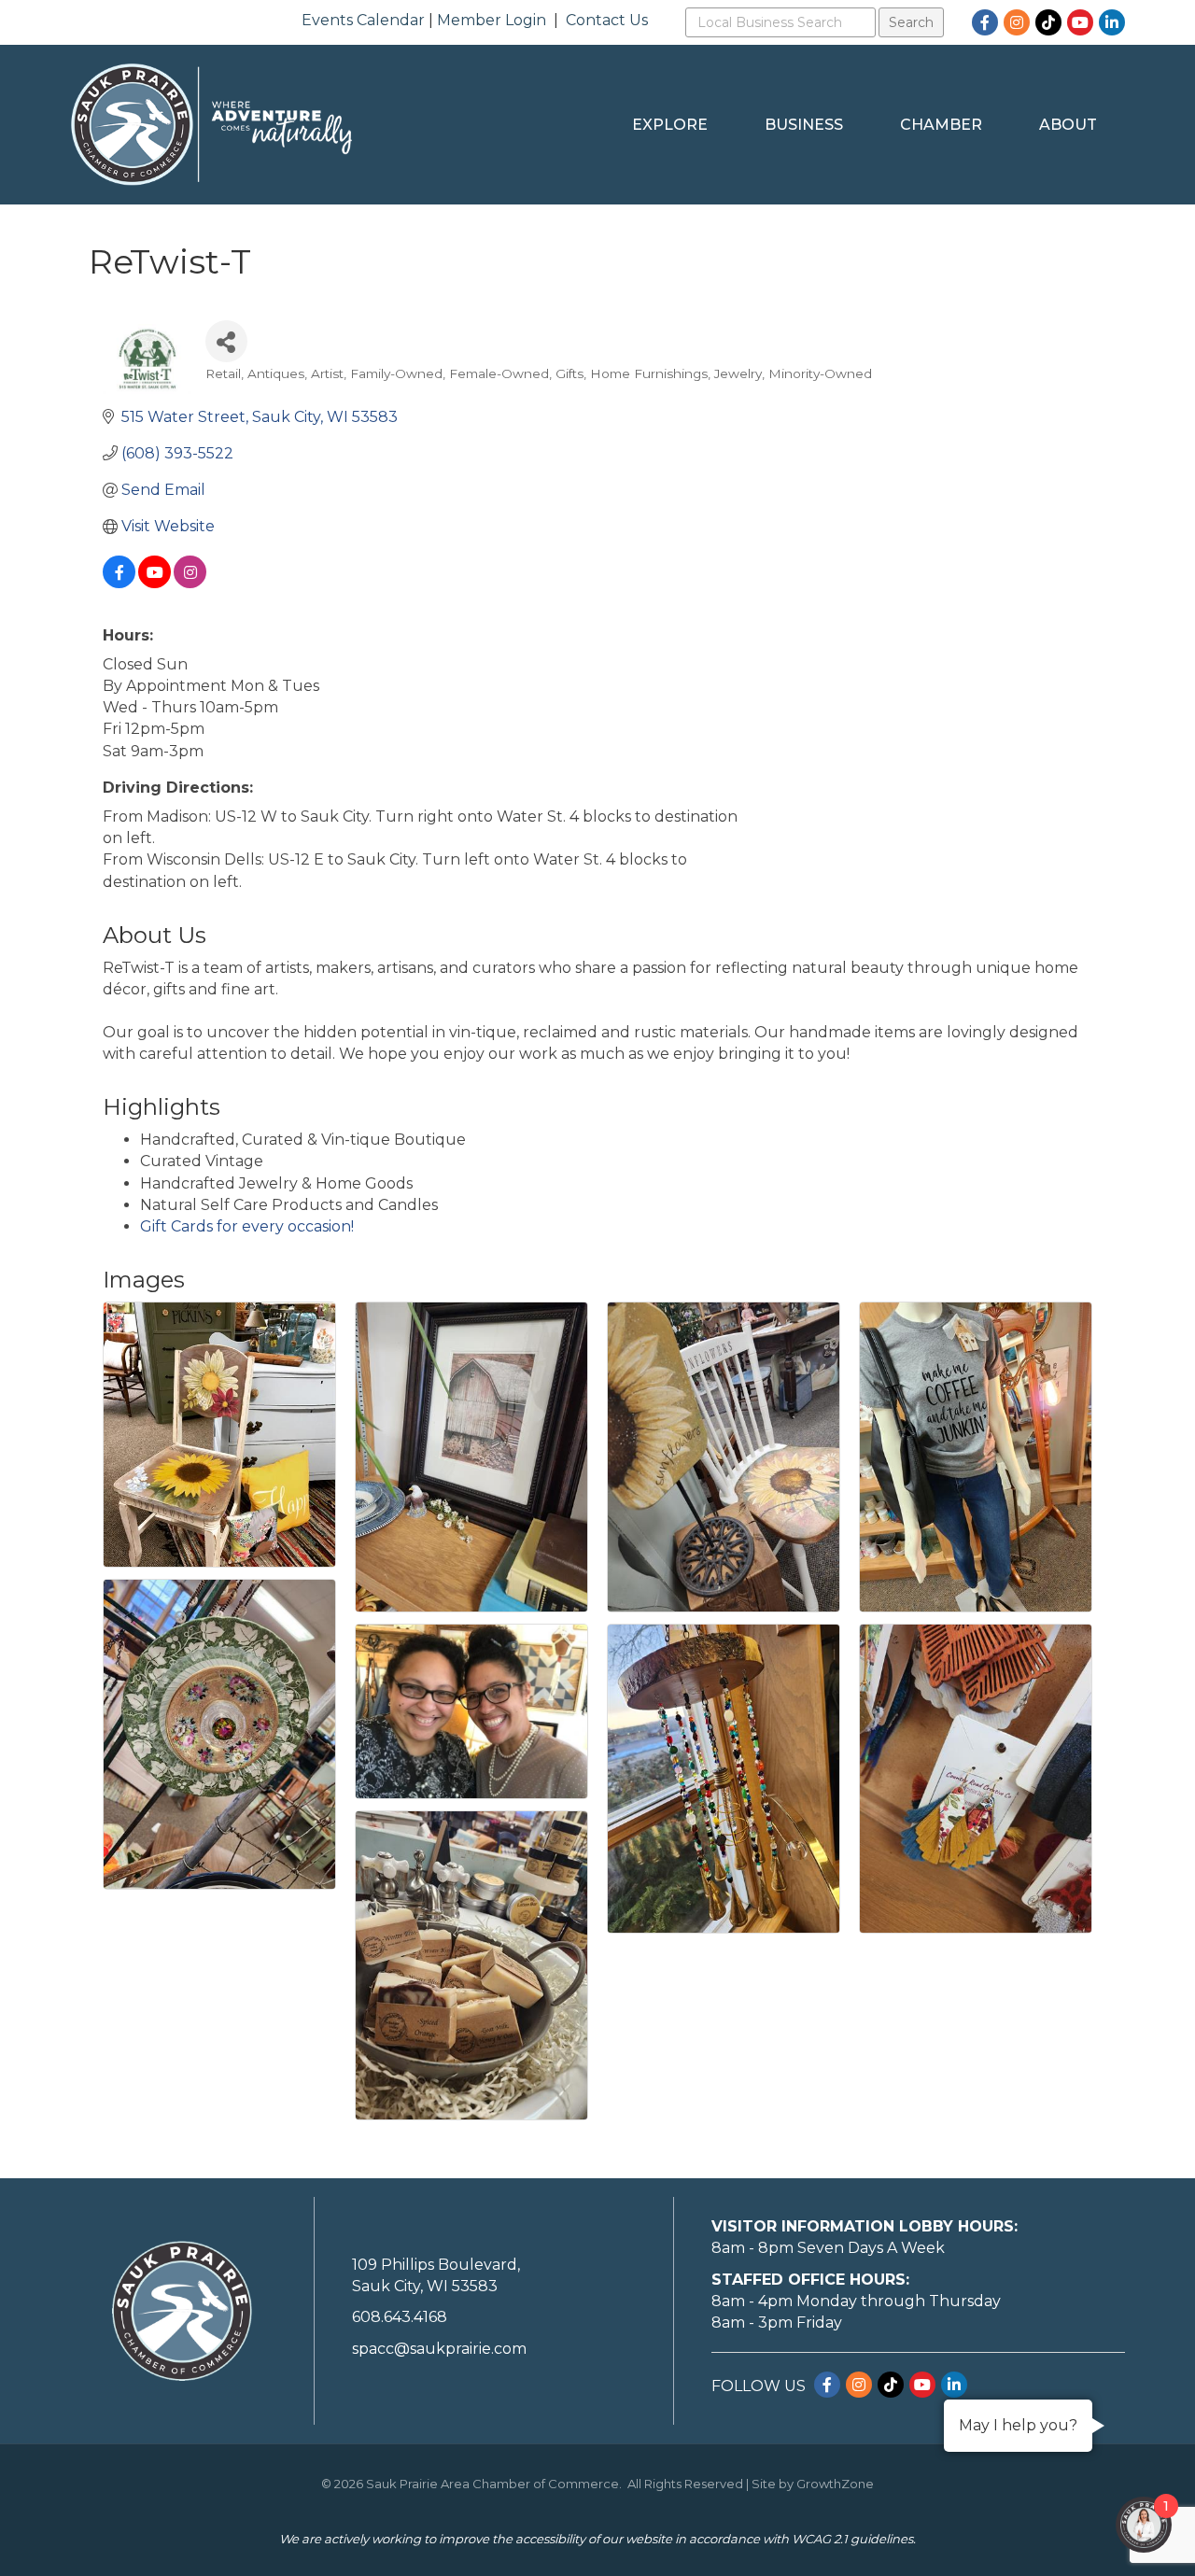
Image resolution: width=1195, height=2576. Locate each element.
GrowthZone (835, 2484)
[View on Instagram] (190, 583)
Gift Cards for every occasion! (247, 1226)
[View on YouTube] (155, 583)
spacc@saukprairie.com (439, 2349)
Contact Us (607, 20)
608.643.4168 (400, 2317)
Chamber (941, 125)
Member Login (492, 20)
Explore (670, 125)
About (1068, 125)
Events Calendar (363, 20)
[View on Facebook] (119, 583)
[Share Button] (226, 341)
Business (804, 125)
